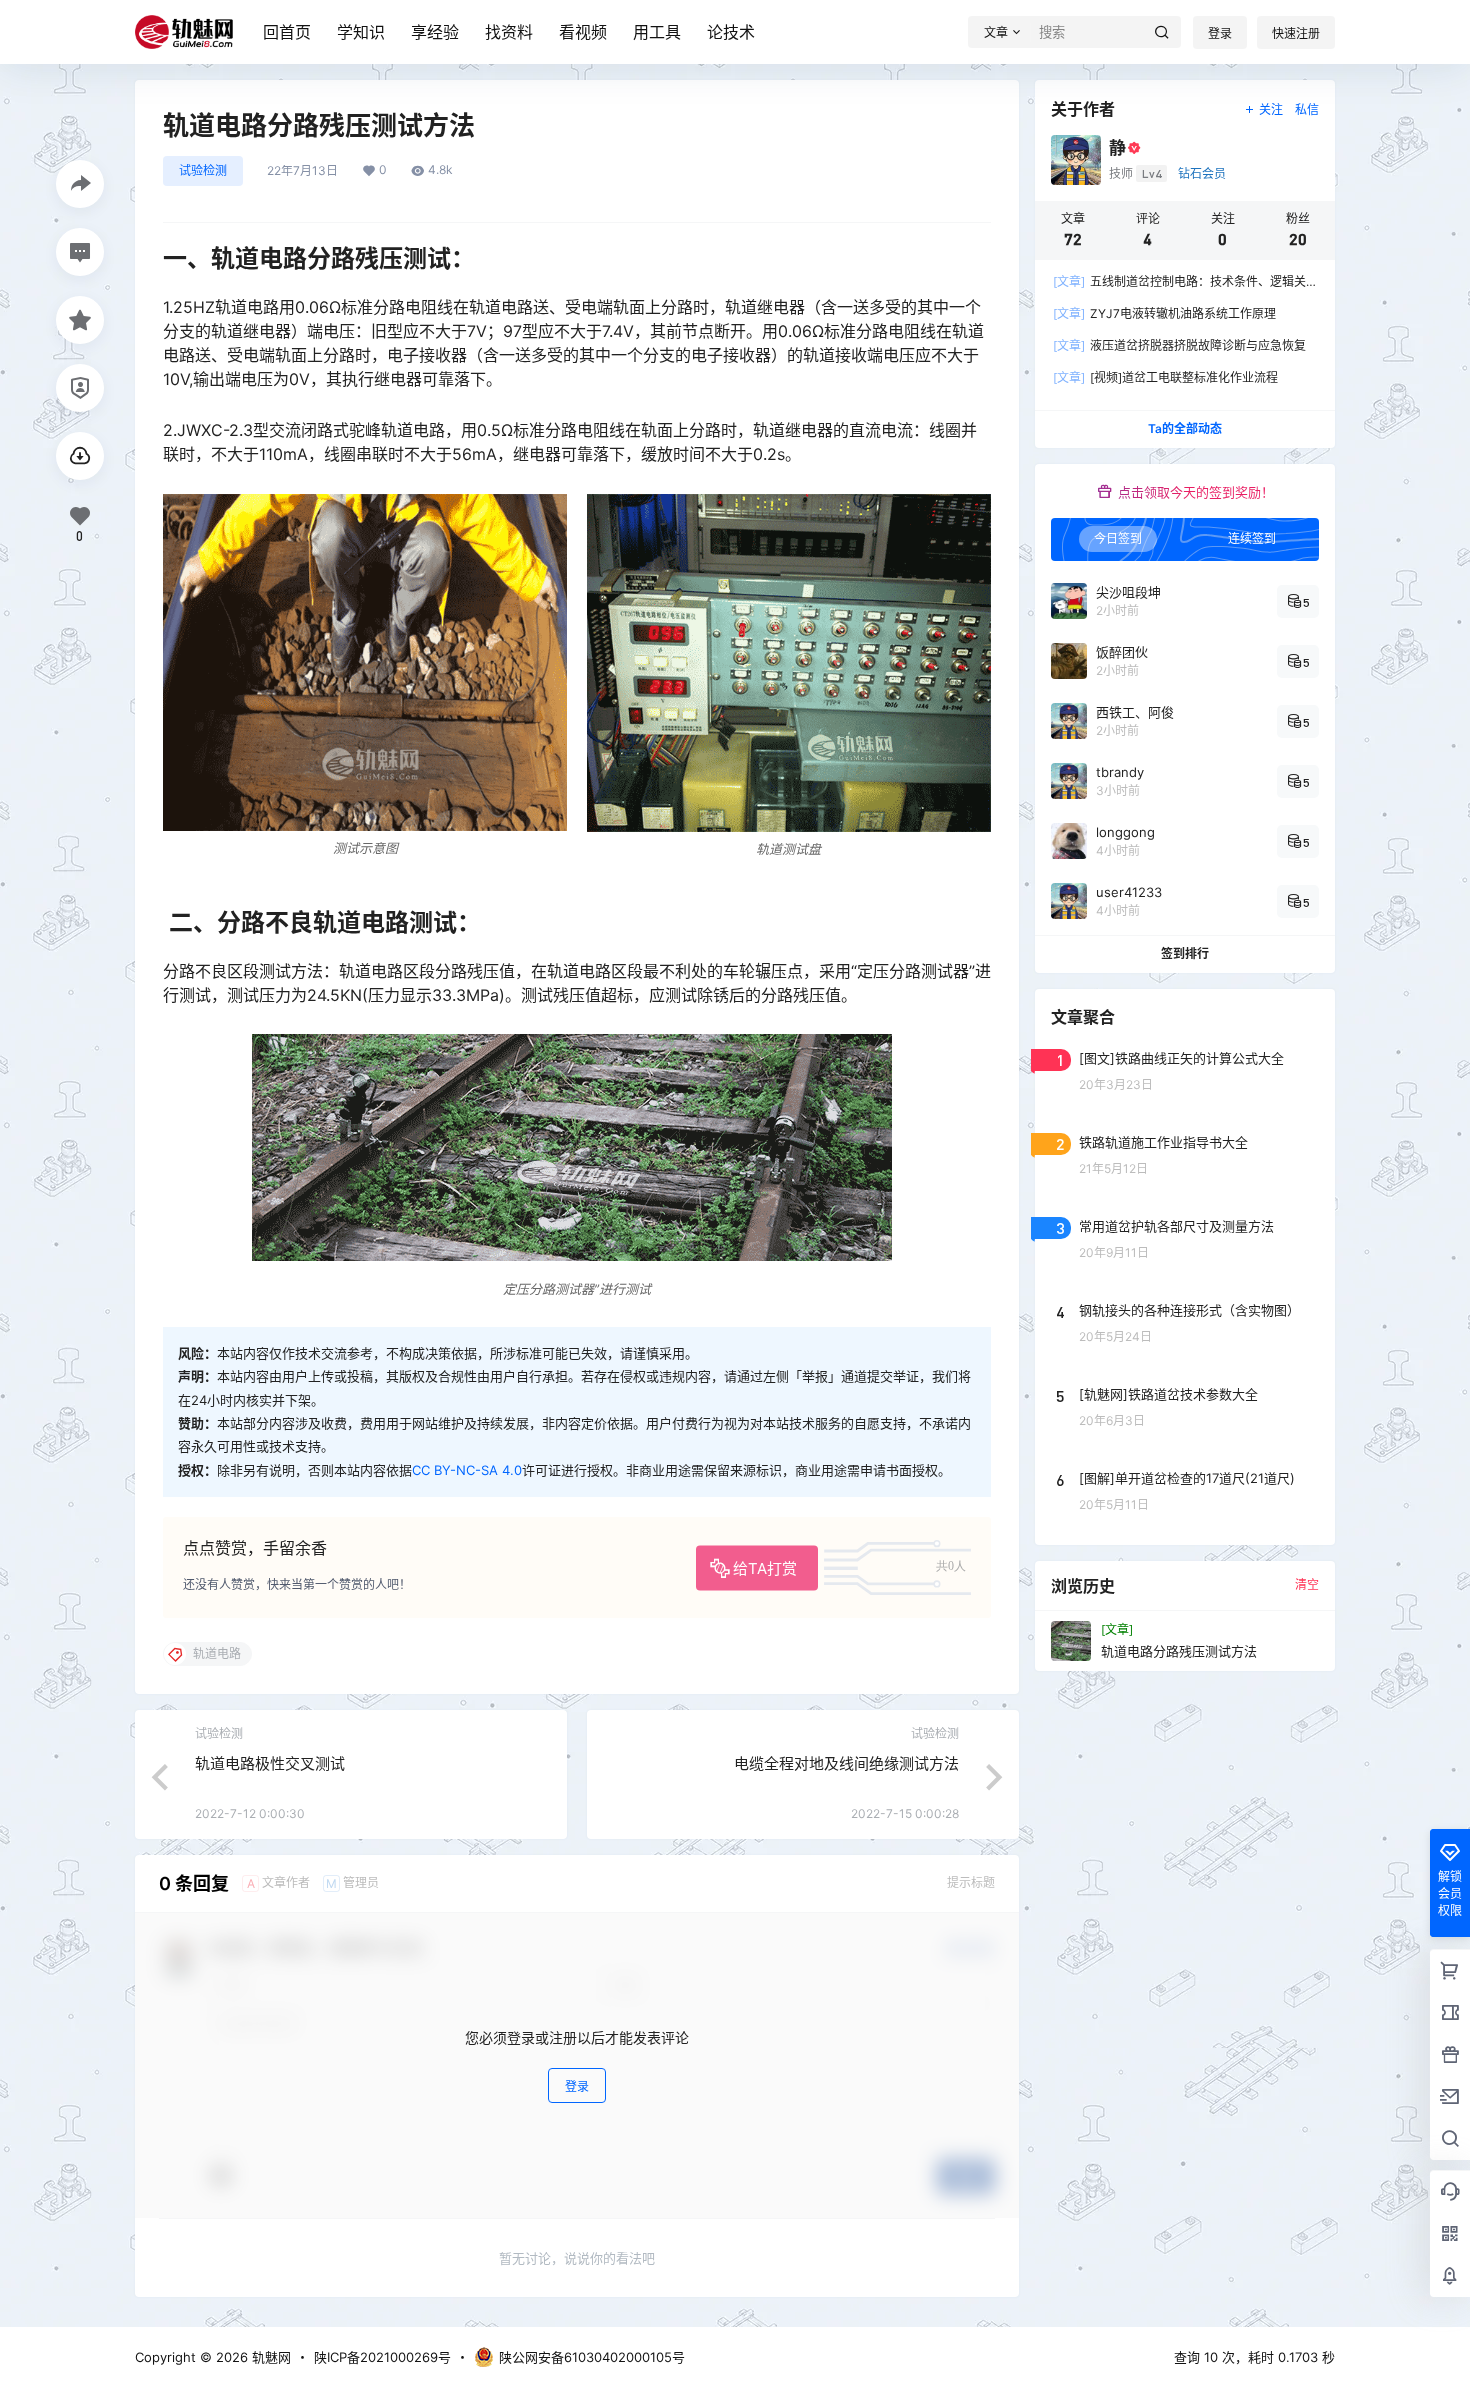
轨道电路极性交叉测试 (270, 1763)
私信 (1307, 109)
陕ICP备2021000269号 (382, 2357)
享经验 (435, 32)
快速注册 (1296, 33)
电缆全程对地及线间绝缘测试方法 (846, 1763)
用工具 (657, 32)
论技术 (731, 32)
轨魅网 (269, 2357)
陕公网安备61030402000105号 (592, 2357)
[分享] (80, 184)
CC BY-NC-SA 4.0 (467, 1470)
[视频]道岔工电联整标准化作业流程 (1165, 377)
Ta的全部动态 (1185, 428)
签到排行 (1185, 953)
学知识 (361, 32)
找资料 (509, 32)
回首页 (287, 32)
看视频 (583, 32)
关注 (1271, 109)
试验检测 (203, 170)
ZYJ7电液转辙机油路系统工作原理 (1164, 313)
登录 (1220, 33)
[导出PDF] (80, 456)
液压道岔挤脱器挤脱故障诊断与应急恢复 (1179, 345)
